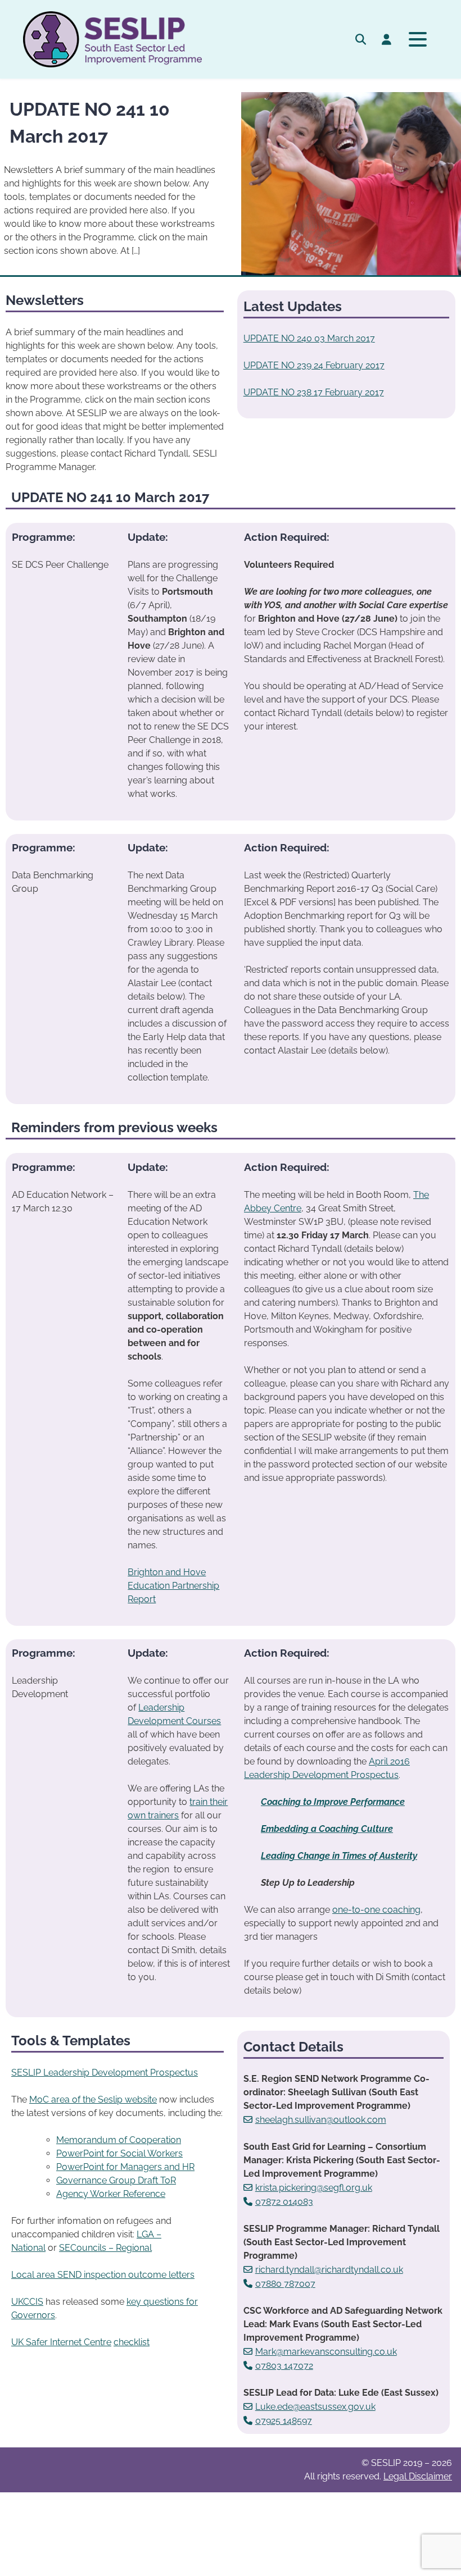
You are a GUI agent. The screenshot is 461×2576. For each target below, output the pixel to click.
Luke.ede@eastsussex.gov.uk (315, 2407)
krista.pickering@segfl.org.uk (314, 2188)
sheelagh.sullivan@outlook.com (321, 2120)
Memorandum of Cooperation (119, 2140)
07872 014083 (284, 2202)
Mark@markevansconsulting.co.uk (326, 2352)
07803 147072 (284, 2366)
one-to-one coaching (376, 1910)
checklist (132, 2342)
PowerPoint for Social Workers (119, 2153)
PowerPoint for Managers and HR (125, 2167)
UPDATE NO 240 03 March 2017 (309, 338)
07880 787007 (285, 2284)
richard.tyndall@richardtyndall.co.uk (329, 2270)
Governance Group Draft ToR (116, 2180)
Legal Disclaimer (418, 2476)
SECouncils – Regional (105, 2248)
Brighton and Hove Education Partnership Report (173, 1586)
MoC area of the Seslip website (93, 2099)
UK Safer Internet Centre (61, 2342)
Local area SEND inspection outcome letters (103, 2275)
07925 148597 (284, 2421)
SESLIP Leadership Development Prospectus (105, 2073)
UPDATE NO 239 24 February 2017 (314, 365)
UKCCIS (27, 2302)
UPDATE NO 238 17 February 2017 (314, 392)
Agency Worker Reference (111, 2194)
